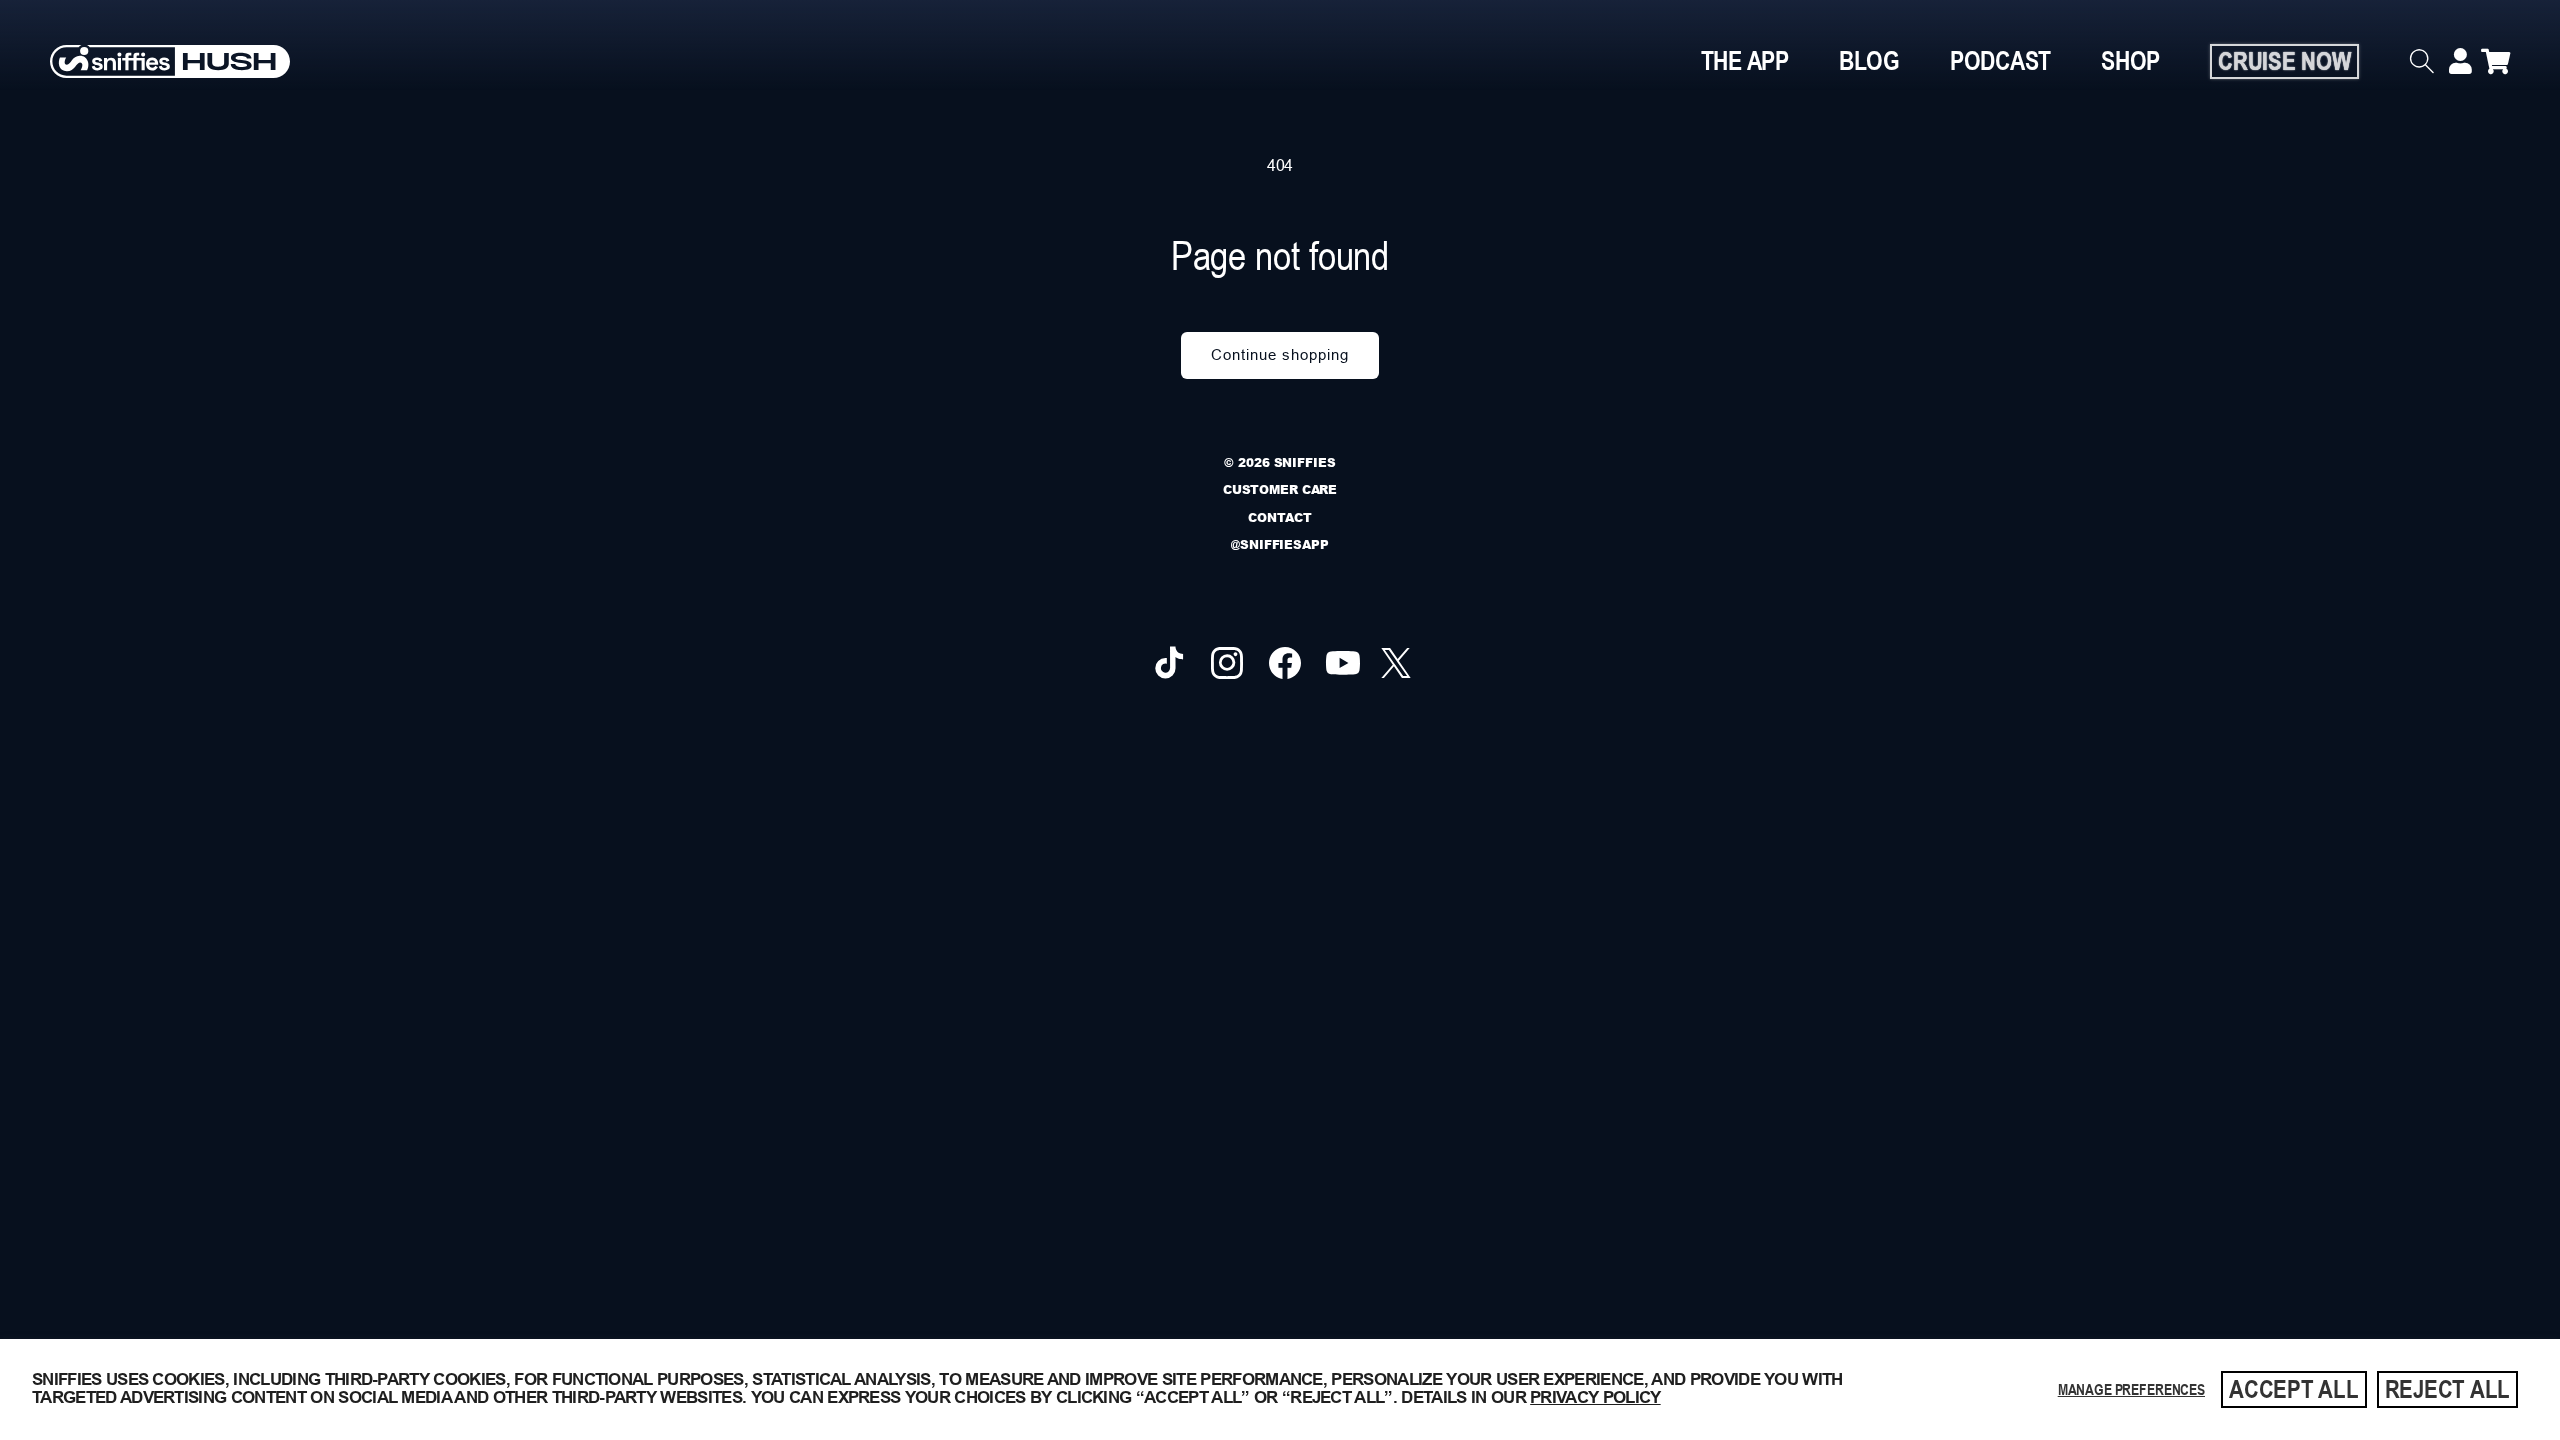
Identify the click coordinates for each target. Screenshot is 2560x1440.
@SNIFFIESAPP (1280, 544)
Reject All (2448, 1389)
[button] (2429, 61)
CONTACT (1279, 517)
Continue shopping (1280, 354)
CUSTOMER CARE (1280, 489)
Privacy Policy (1595, 1397)
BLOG (1869, 60)
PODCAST (2000, 60)
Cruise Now (2284, 61)
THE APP (1745, 60)
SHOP (2130, 60)
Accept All (2294, 1389)
